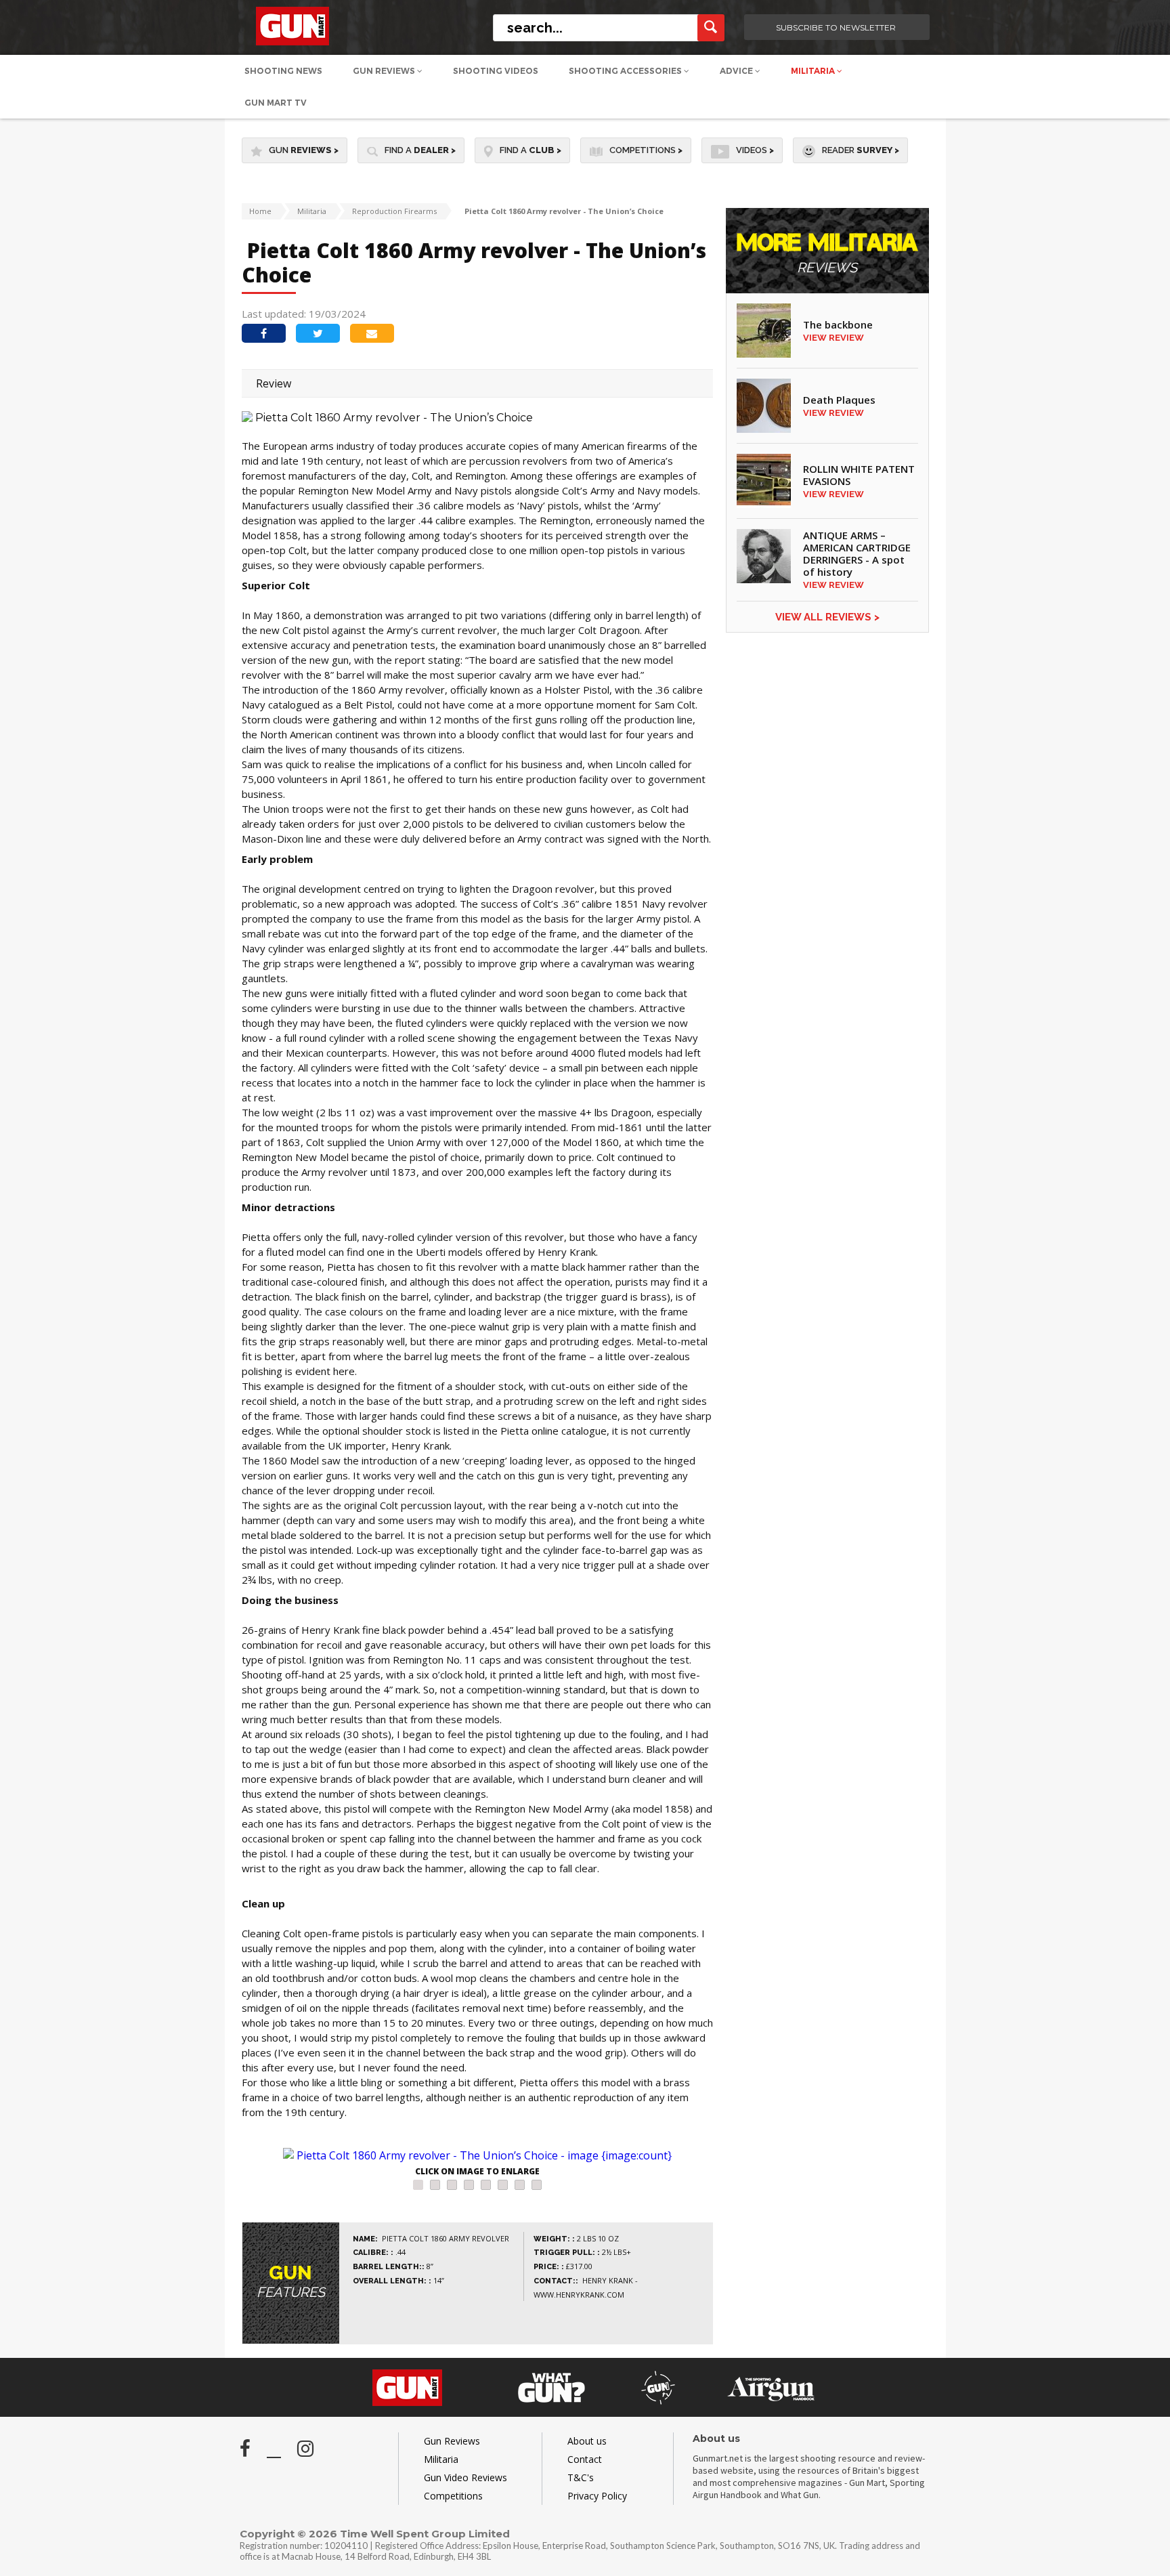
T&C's (581, 2477)
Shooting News (283, 71)
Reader (861, 150)
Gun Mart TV (276, 103)
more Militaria (827, 254)
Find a (420, 150)
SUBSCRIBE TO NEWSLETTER (836, 27)
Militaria (814, 71)
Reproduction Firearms (394, 211)
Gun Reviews (385, 71)
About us (587, 2441)
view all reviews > (827, 617)
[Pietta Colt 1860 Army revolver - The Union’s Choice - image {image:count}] (477, 2155)
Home (260, 211)
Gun (304, 150)
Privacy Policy (597, 2496)
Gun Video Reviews (465, 2477)
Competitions (646, 150)
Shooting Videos (496, 71)
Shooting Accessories (626, 71)
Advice (737, 71)
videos (755, 150)
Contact (585, 2459)
